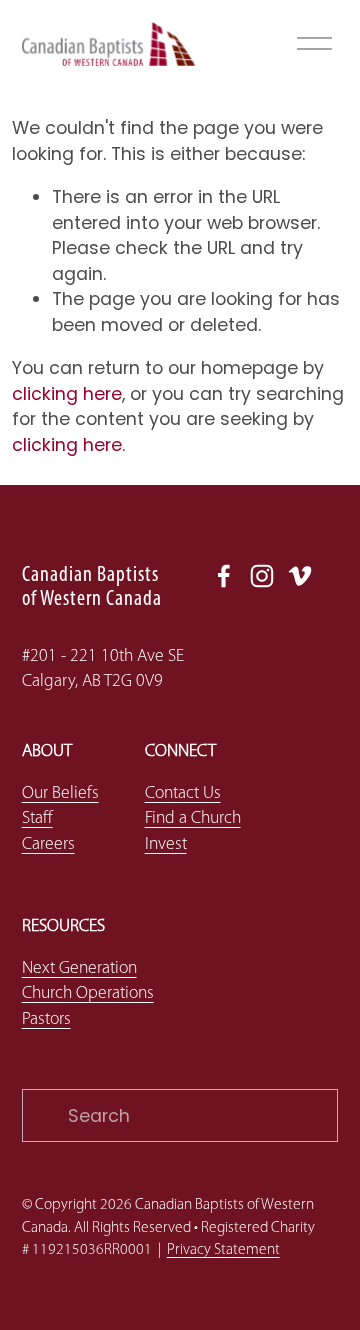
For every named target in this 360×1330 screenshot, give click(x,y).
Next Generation (79, 968)
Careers (48, 844)
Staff (37, 818)
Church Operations (88, 993)
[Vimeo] (300, 576)
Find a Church (193, 818)
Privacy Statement (223, 1250)
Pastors (46, 1019)
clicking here (67, 393)
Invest (166, 844)
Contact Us (183, 793)
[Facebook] (224, 576)
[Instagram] (262, 576)
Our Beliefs (60, 793)
